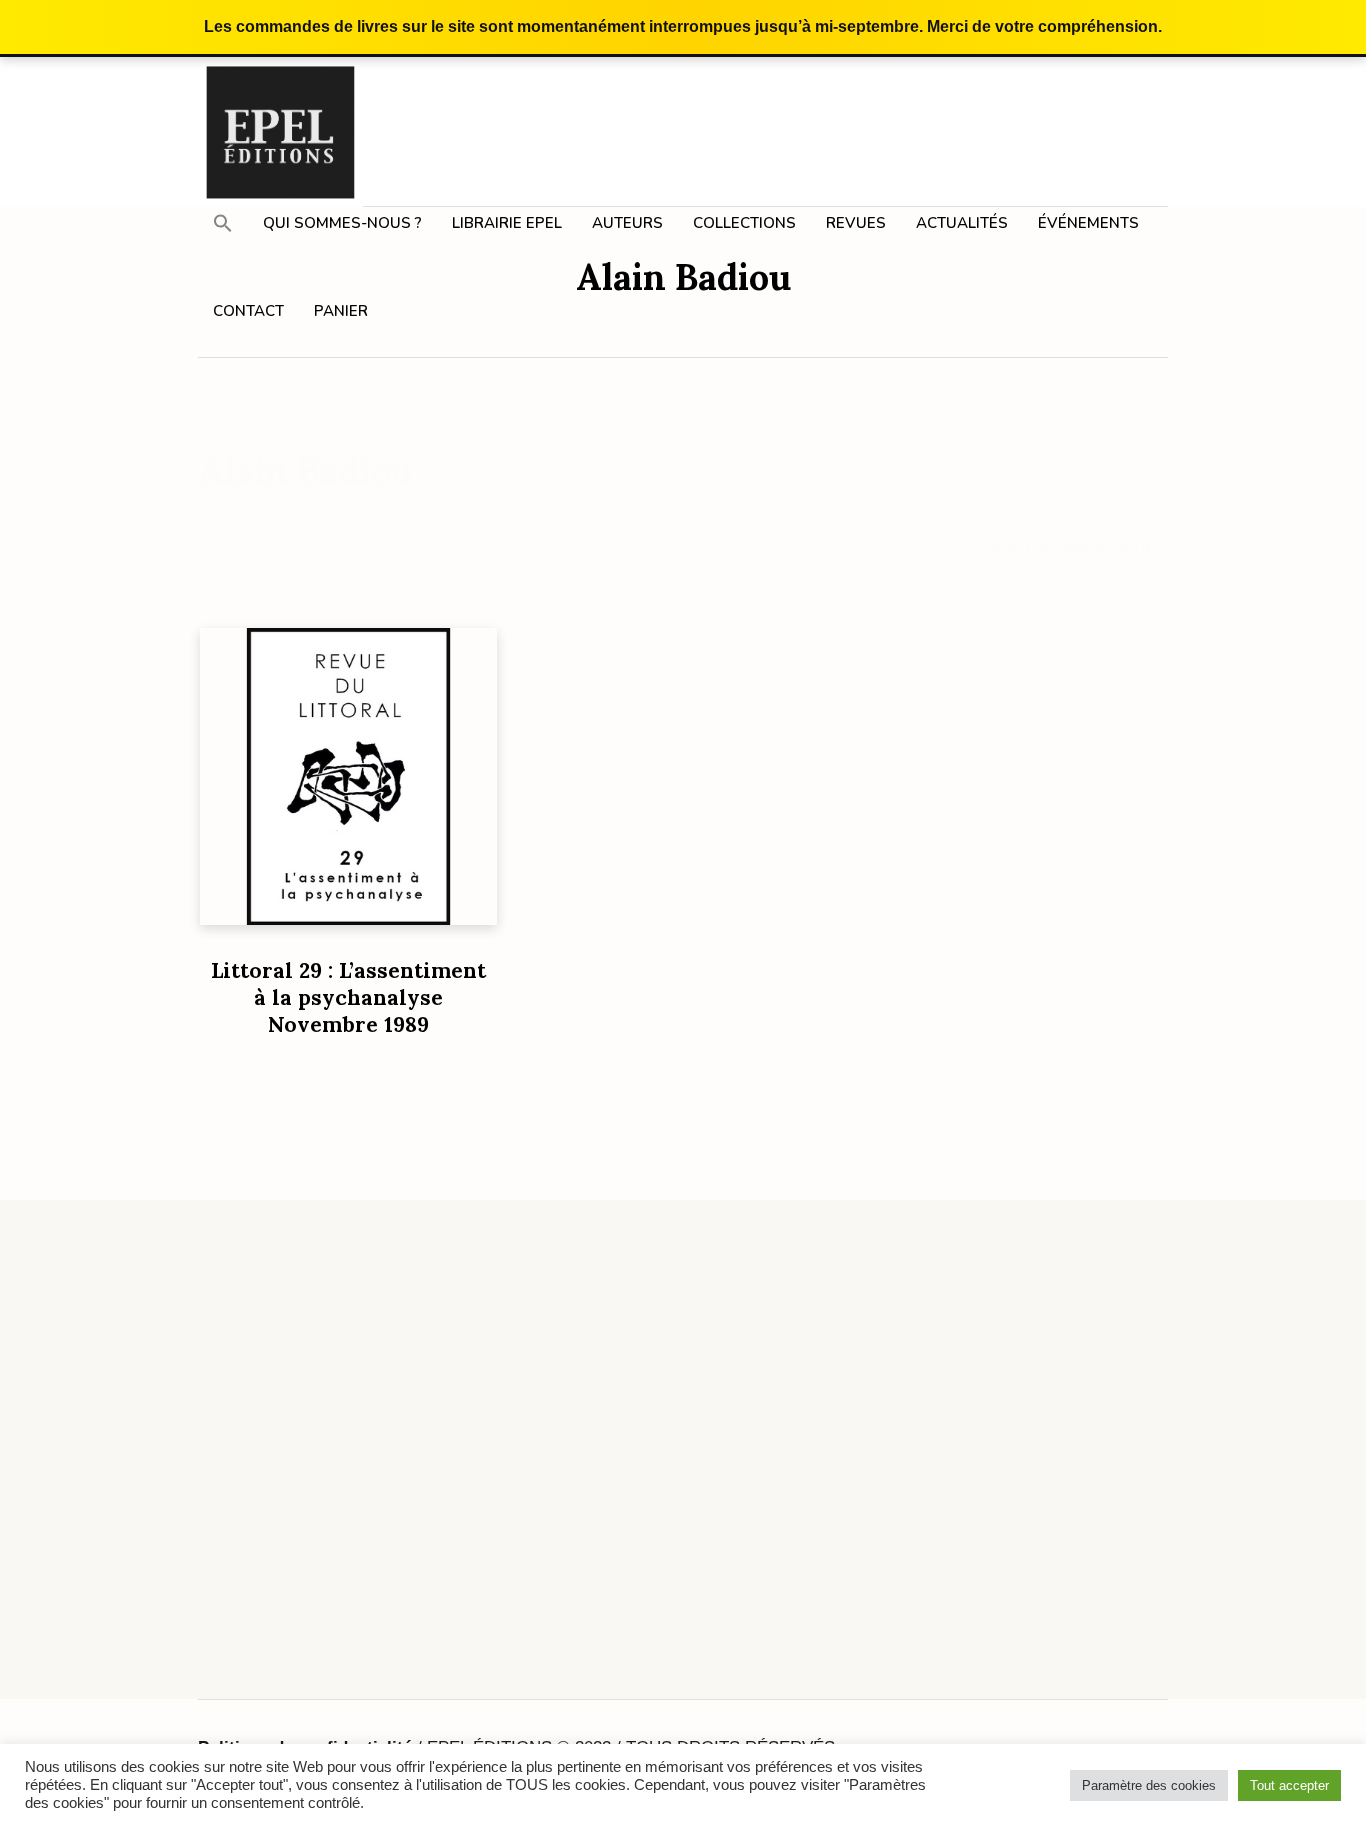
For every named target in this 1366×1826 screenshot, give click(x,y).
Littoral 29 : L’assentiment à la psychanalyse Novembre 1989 (348, 997)
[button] (223, 222)
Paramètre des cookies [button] (1149, 1785)
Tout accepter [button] (1289, 1785)
